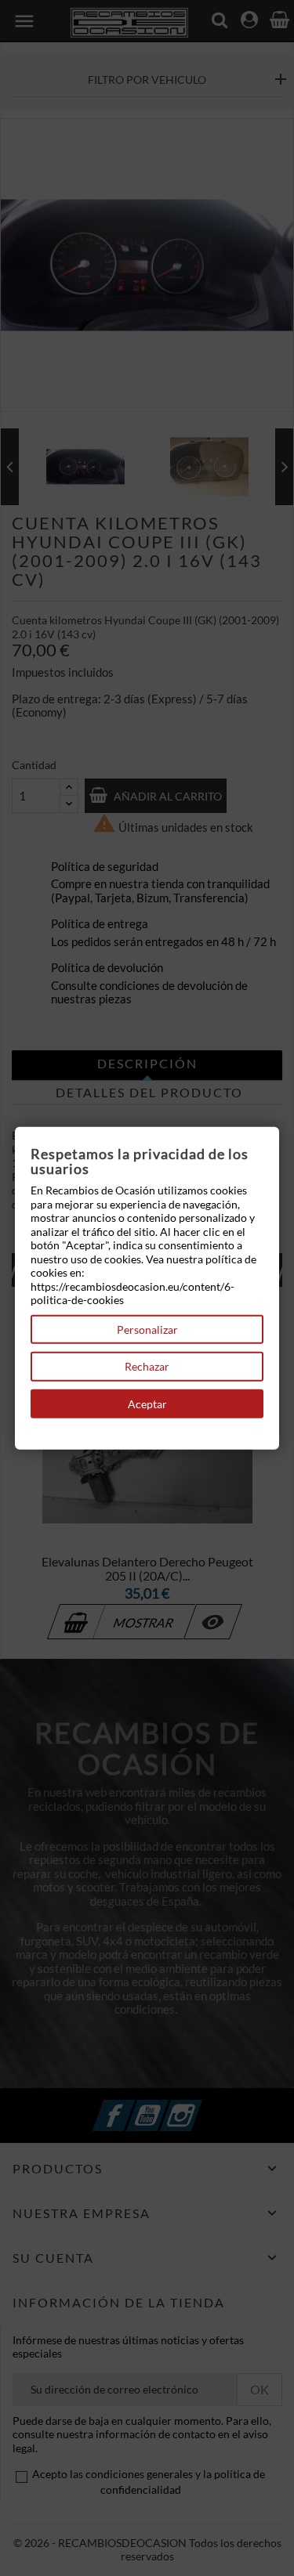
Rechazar (147, 1366)
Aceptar (147, 1403)
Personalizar (147, 1329)
